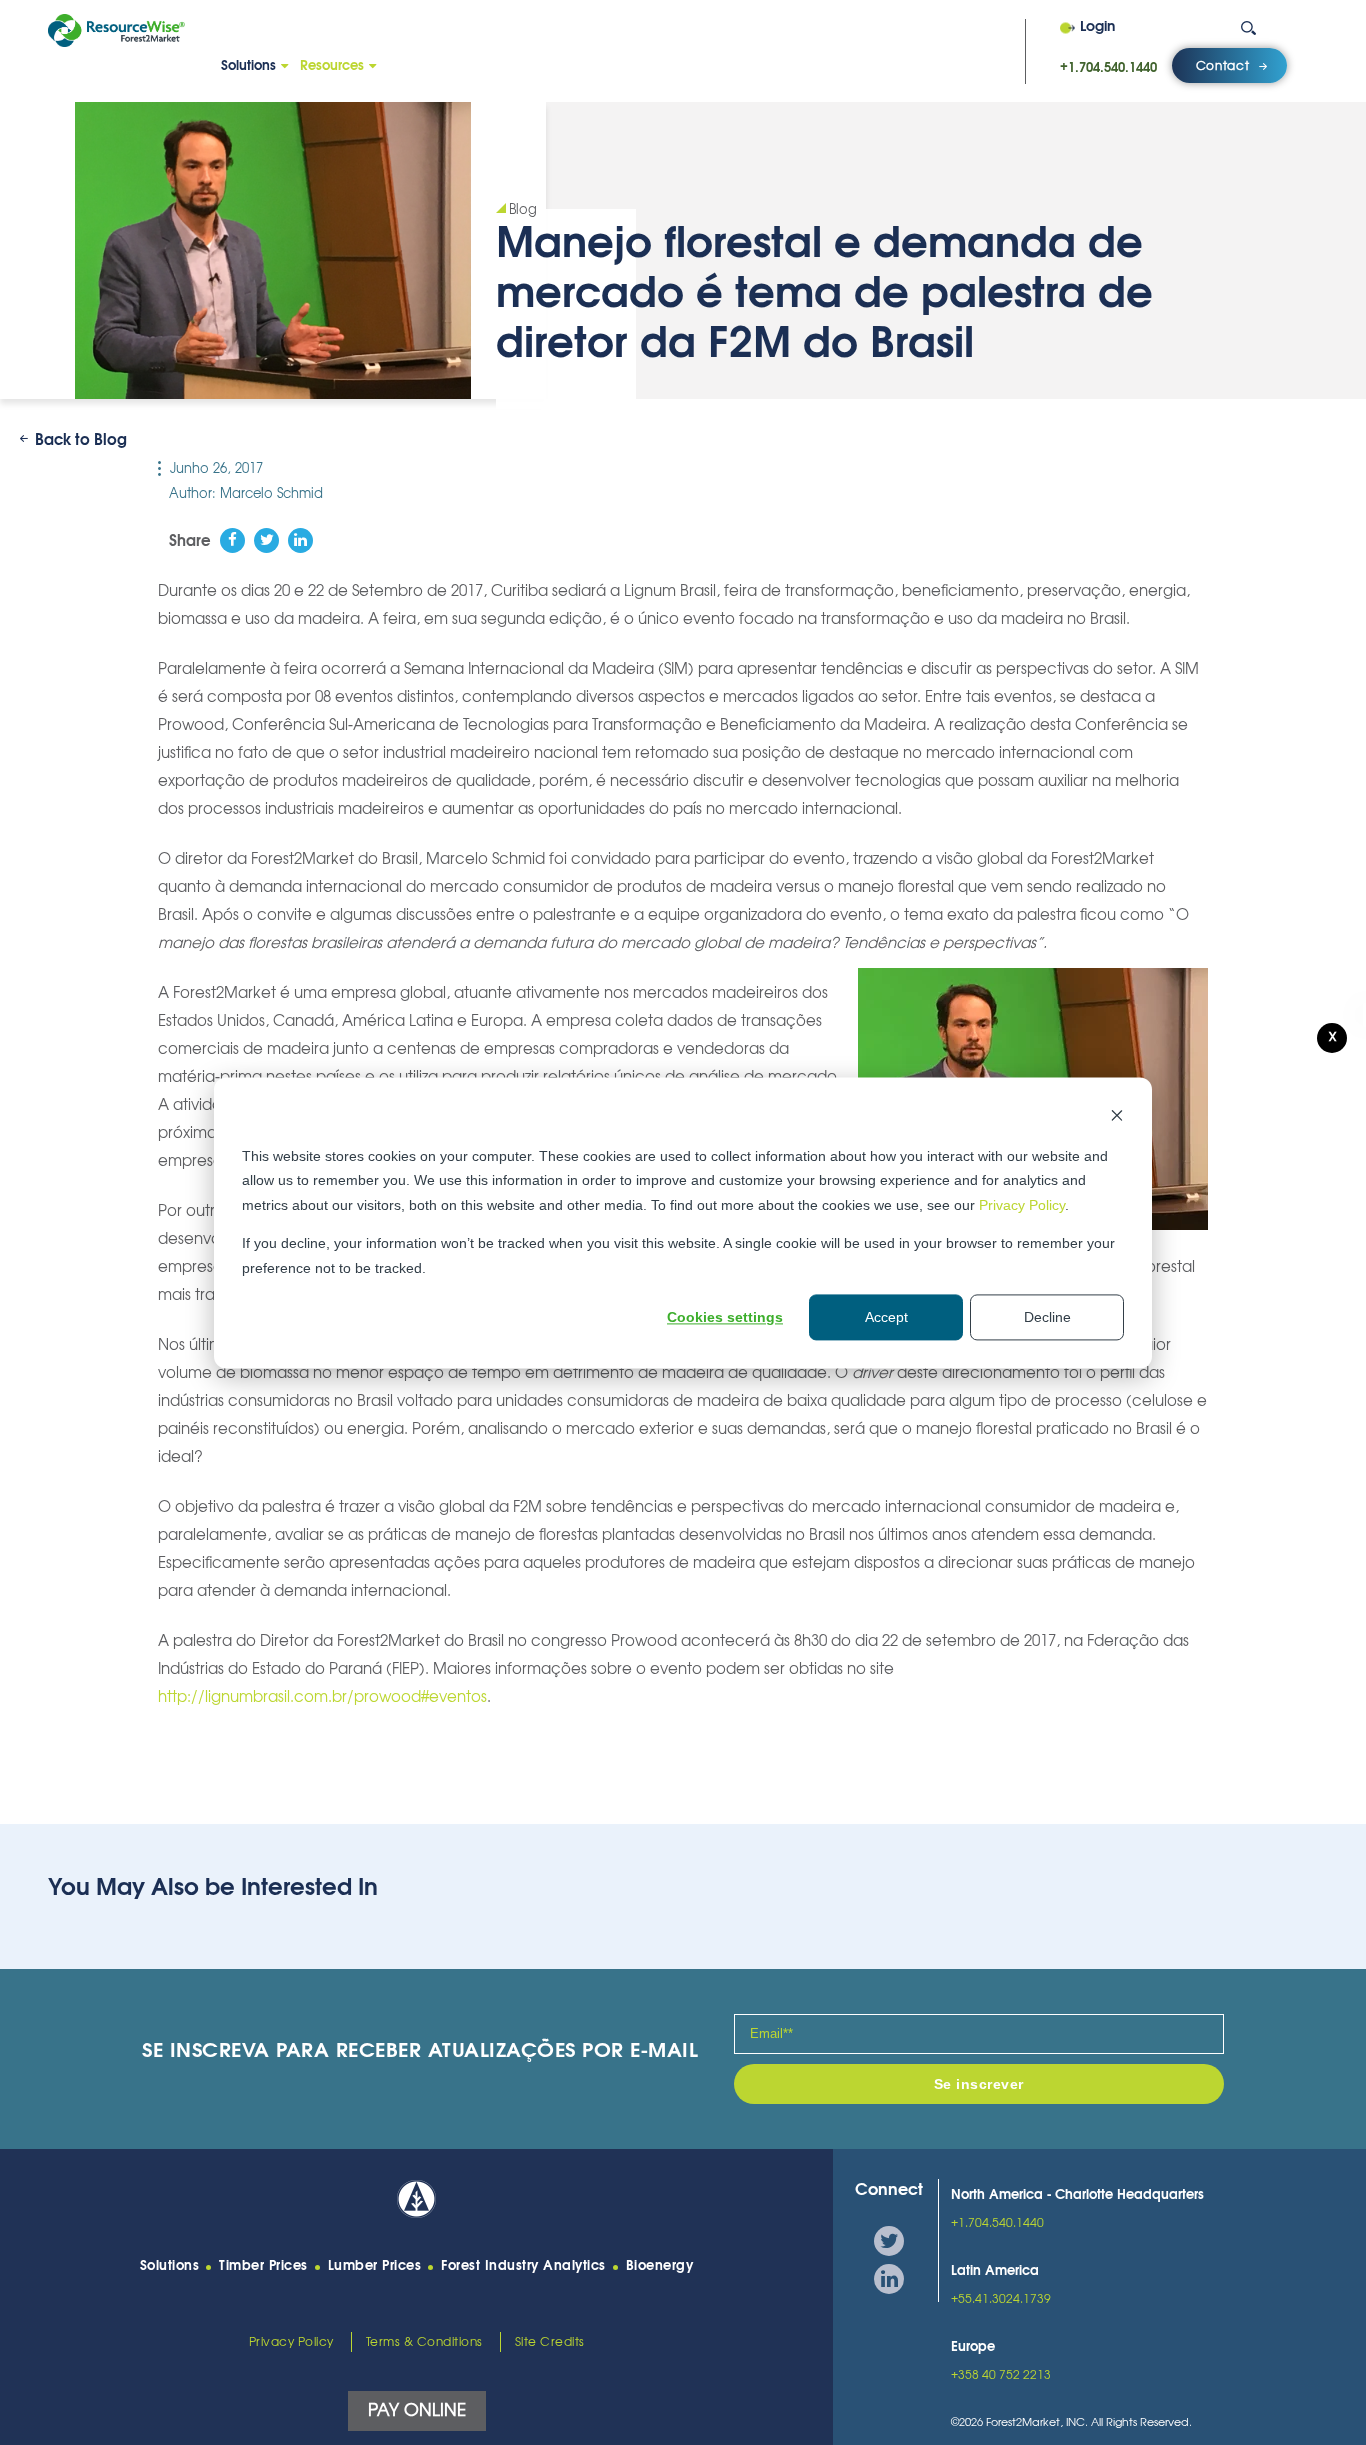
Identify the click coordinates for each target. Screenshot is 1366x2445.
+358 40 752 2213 (1001, 2375)
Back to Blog (81, 440)
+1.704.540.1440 (1108, 68)
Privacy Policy (1022, 1204)
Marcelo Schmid (271, 494)
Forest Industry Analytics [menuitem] (523, 2266)
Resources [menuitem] (332, 66)
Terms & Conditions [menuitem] (424, 2342)
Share (190, 541)
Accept (886, 1317)
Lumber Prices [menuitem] (375, 2266)
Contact (1223, 66)
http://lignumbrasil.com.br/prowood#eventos (322, 1697)
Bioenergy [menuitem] (660, 2266)
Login (1097, 28)
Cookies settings (725, 1317)
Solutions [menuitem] (248, 66)
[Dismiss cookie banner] (1117, 1117)
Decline (1047, 1317)
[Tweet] (266, 540)
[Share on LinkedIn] (300, 540)
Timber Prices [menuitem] (263, 2266)
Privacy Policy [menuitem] (291, 2342)
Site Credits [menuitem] (550, 2342)
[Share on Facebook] (232, 540)
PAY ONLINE (417, 2410)
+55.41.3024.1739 (1001, 2299)
